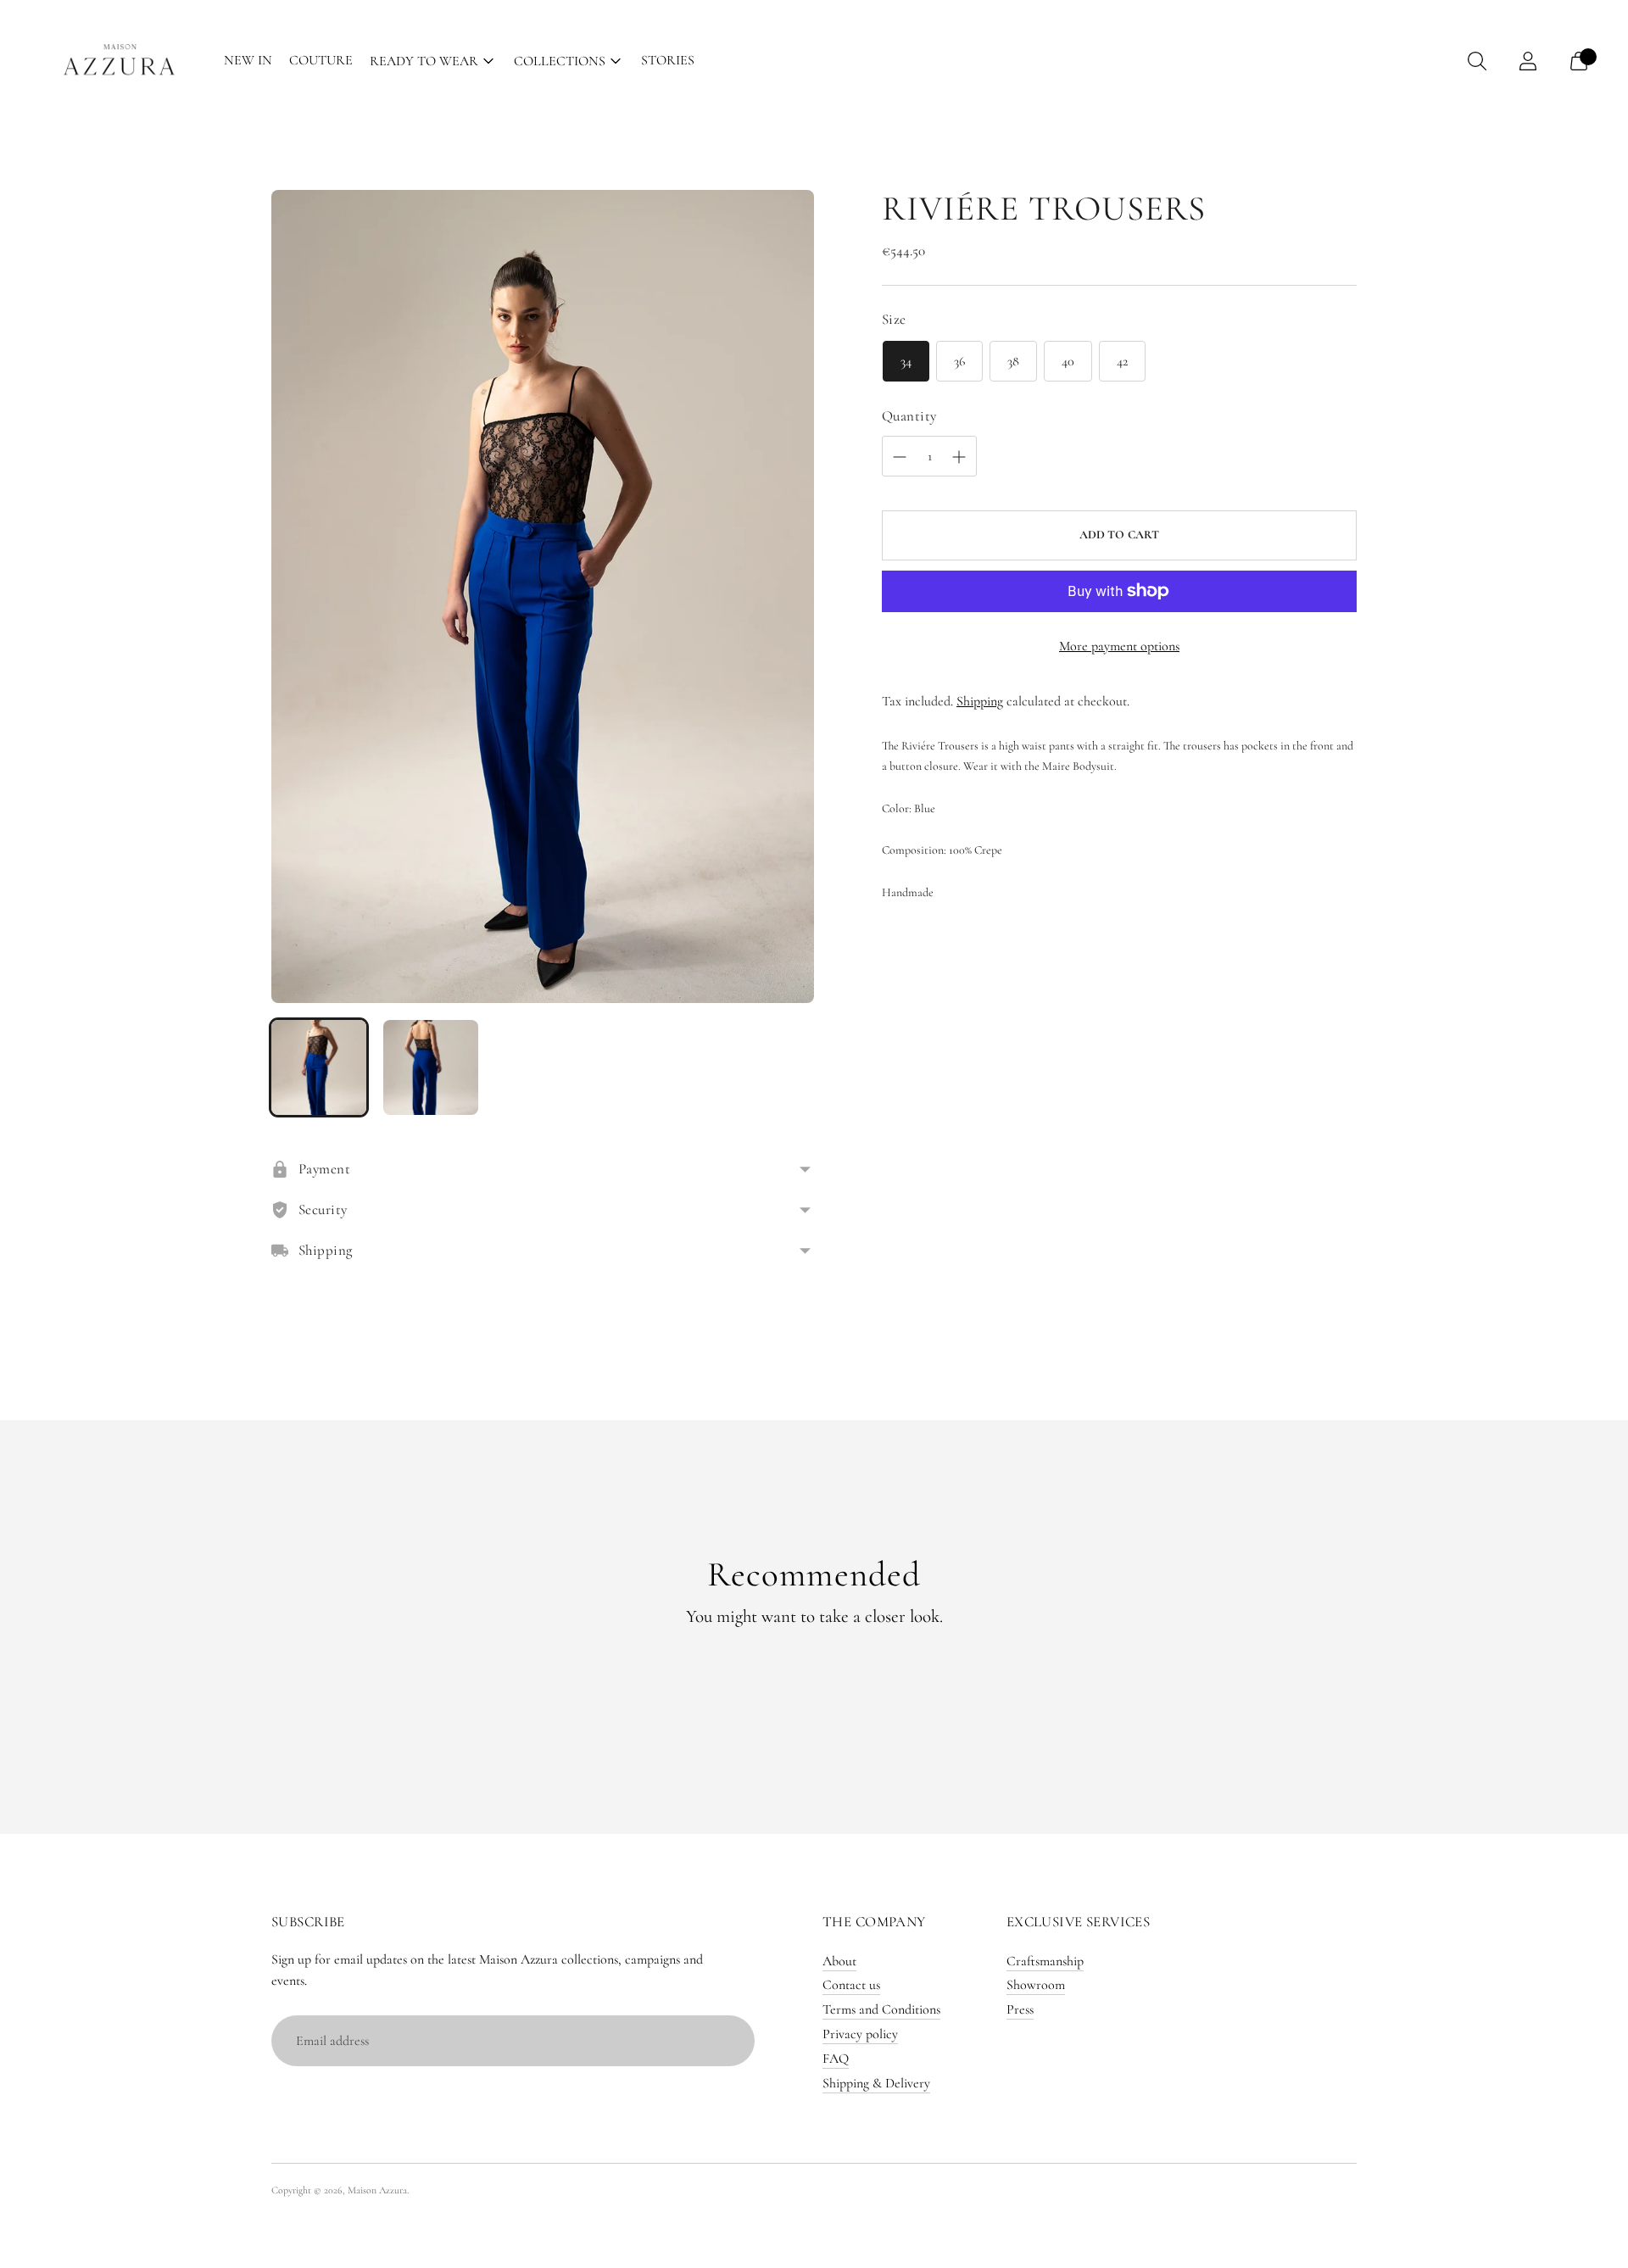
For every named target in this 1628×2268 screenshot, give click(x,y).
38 (1013, 361)
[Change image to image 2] (431, 1067)
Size (894, 319)
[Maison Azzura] (119, 61)
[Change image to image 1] (319, 1067)
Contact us (851, 1985)
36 (959, 361)
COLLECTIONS (560, 61)
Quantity (909, 416)
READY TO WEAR (424, 61)
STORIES (668, 60)
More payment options (1119, 646)
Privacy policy (860, 2034)
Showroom (1036, 1985)
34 (906, 361)
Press (1020, 2009)
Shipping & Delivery (876, 2083)
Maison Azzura (377, 2190)
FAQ (836, 2059)
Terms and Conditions (881, 2009)
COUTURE (321, 60)
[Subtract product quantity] (959, 457)
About (839, 1961)
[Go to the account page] (1528, 61)
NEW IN (248, 60)
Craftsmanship (1045, 1961)
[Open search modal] (1477, 61)
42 (1122, 361)
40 (1068, 361)
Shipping (980, 701)
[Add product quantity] (900, 457)
